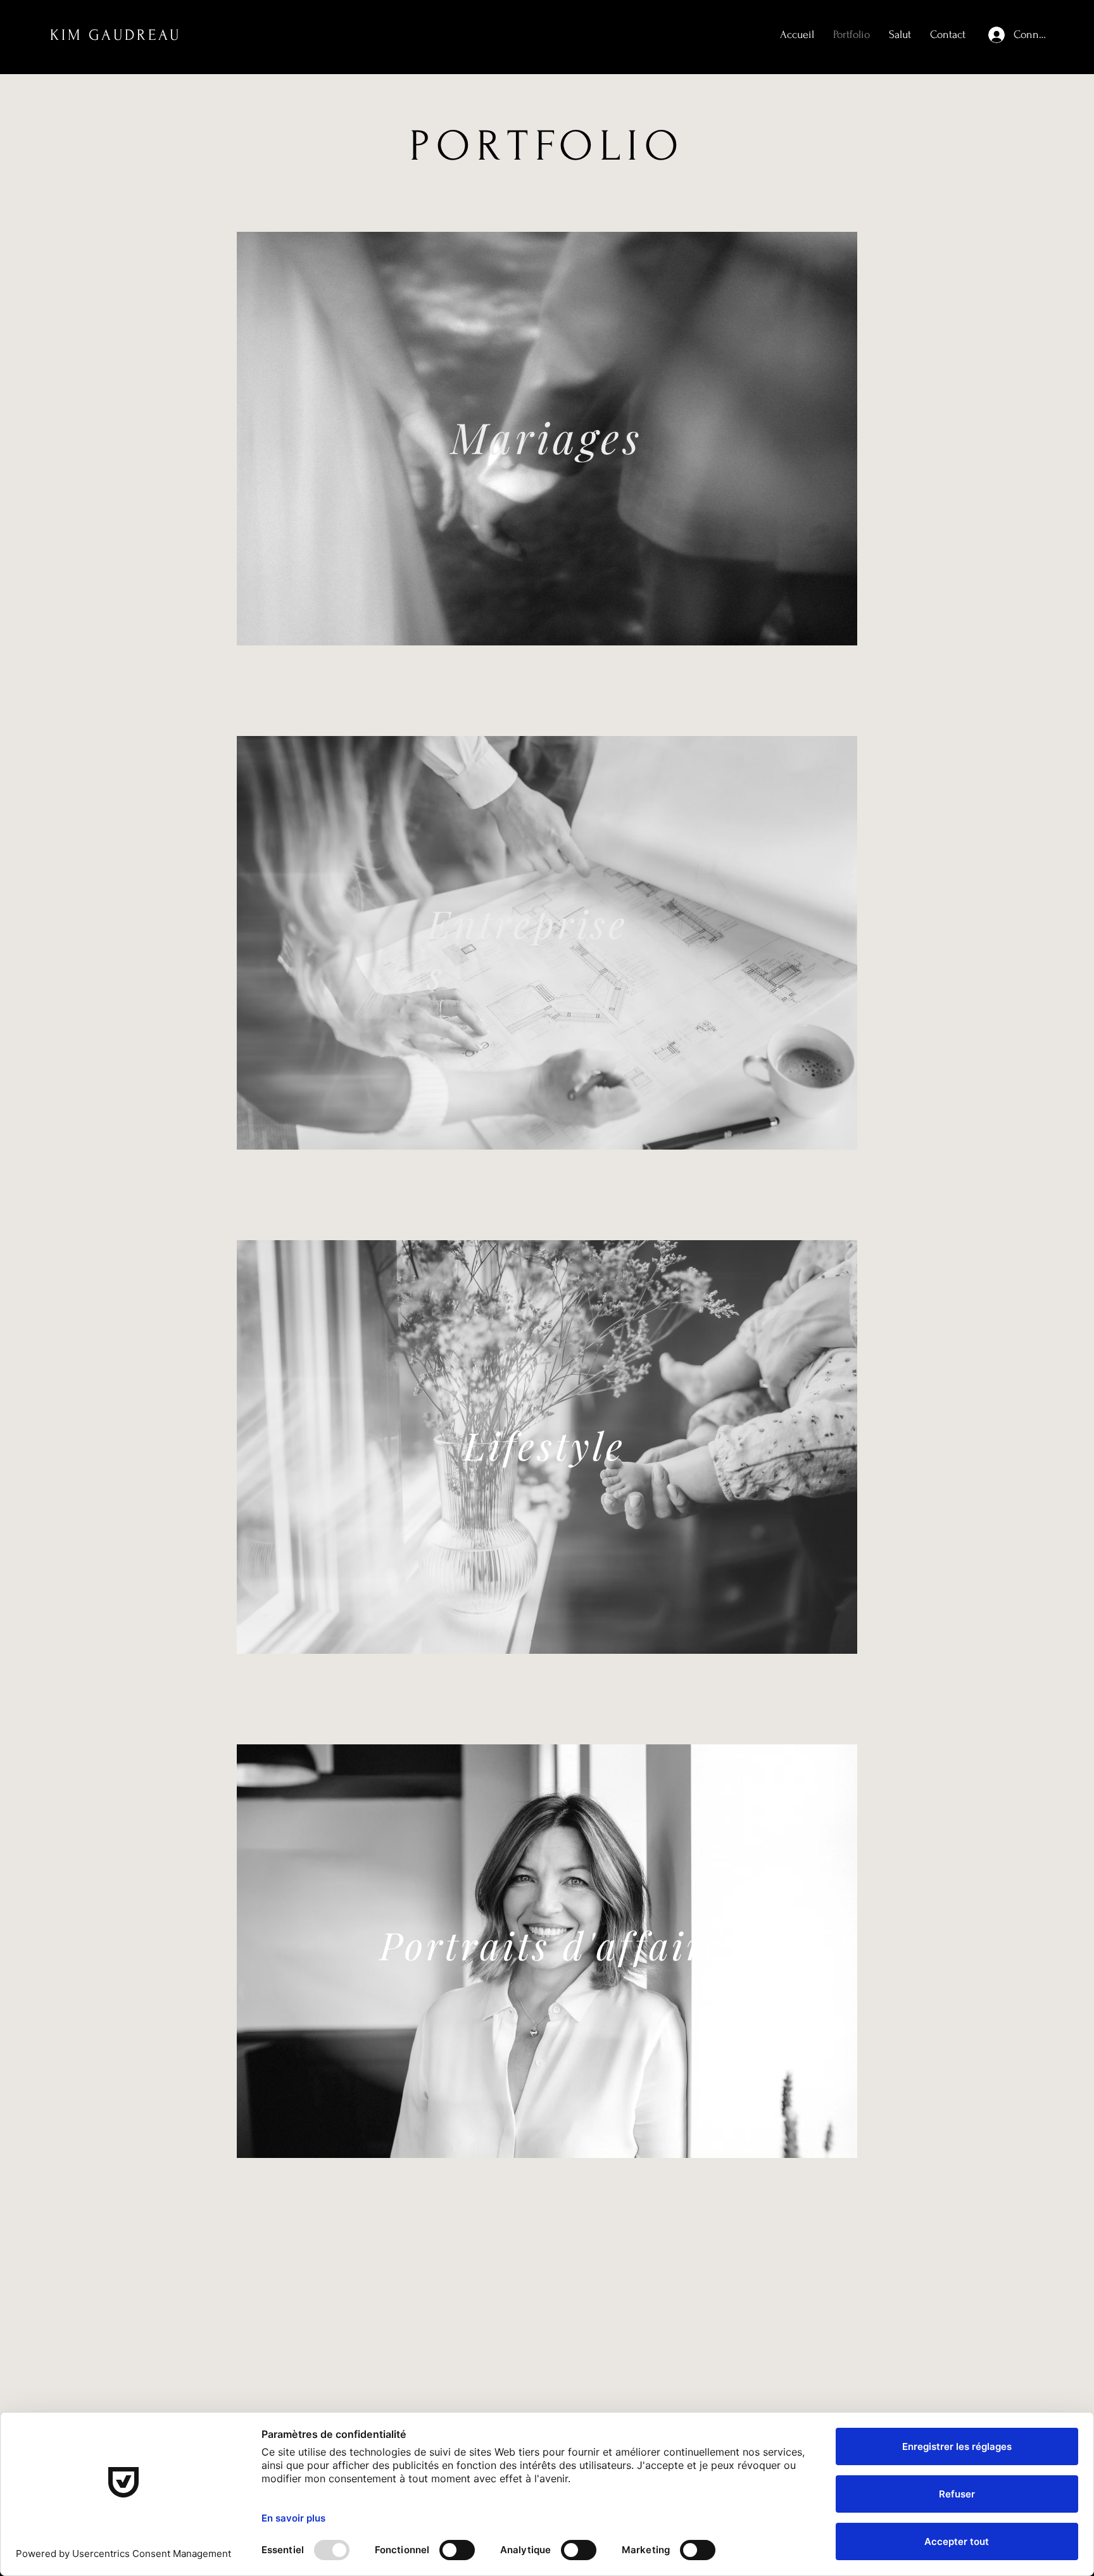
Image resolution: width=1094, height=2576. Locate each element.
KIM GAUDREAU (116, 35)
